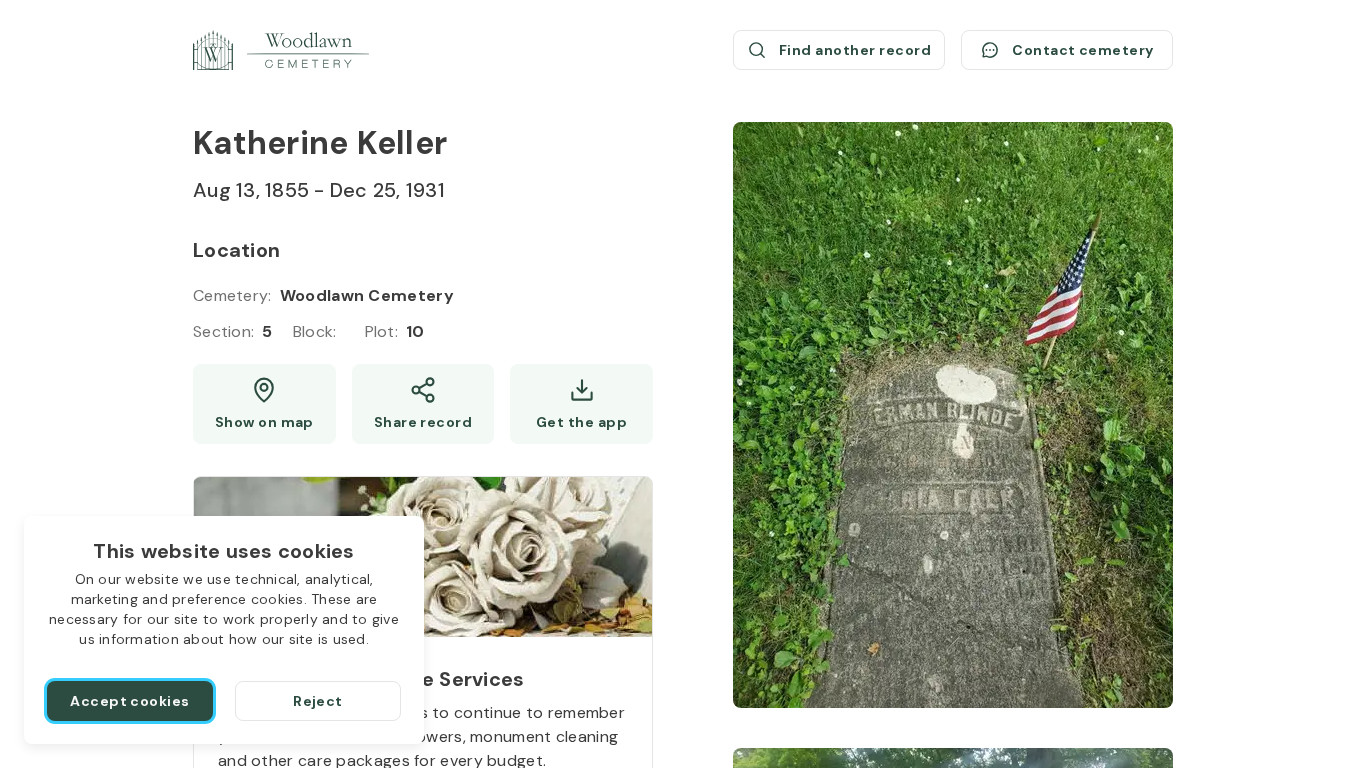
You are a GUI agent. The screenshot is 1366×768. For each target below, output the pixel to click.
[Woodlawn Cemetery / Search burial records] (281, 50)
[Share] (423, 404)
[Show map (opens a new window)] (264, 404)
